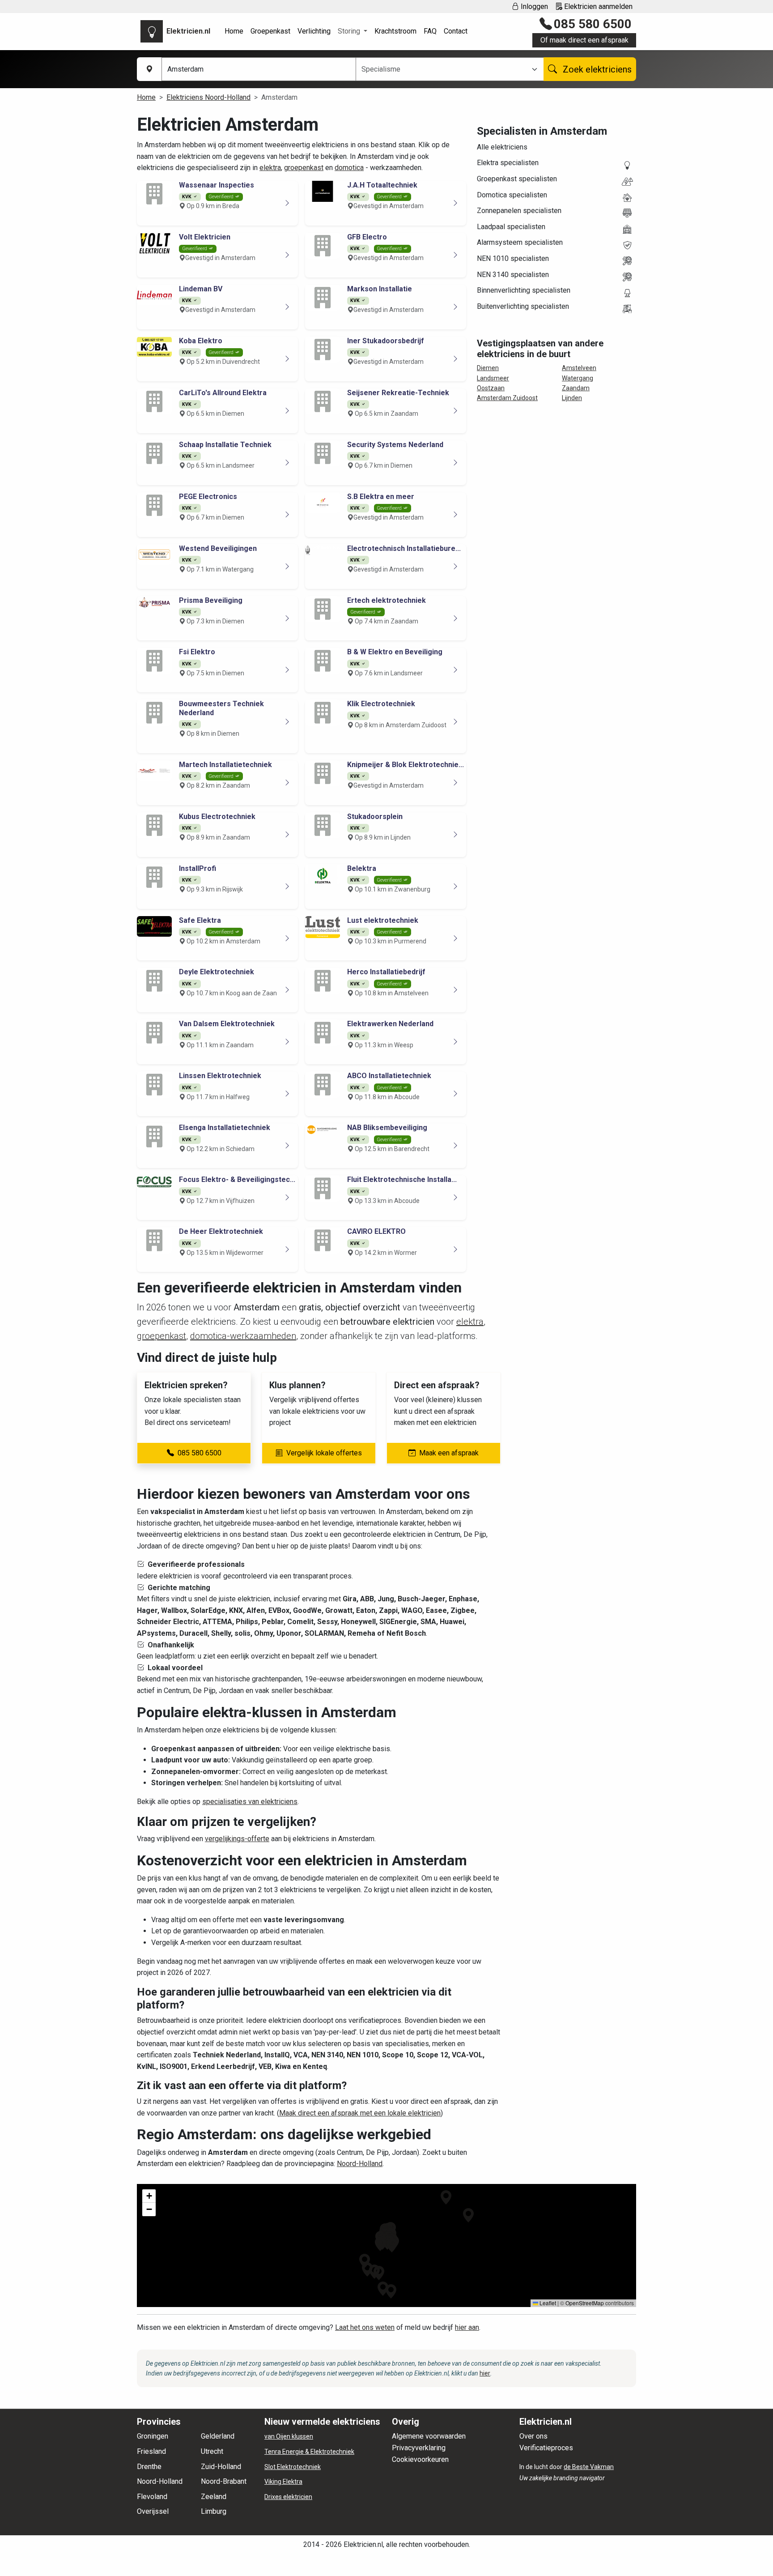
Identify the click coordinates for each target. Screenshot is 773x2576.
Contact (456, 31)
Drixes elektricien (288, 2497)
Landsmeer (493, 378)
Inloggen (533, 6)
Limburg (214, 2511)
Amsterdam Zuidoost (507, 398)
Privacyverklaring (419, 2448)
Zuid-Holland (221, 2467)
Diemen (488, 368)
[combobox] (444, 69)
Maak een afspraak (449, 1453)
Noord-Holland (360, 2164)
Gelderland (218, 2436)
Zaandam (576, 388)
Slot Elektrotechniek (293, 2467)
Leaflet (547, 2303)
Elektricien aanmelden (597, 6)
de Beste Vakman (589, 2467)
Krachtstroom (395, 31)
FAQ (430, 31)
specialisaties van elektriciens (250, 1802)
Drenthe (149, 2467)
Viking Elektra (283, 2482)
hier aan (467, 2327)
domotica (349, 168)
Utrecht (212, 2451)
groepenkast (304, 168)
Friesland (151, 2451)
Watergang (578, 378)
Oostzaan (491, 388)
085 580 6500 (593, 24)
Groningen (153, 2436)
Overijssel (153, 2511)
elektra (270, 168)
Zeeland (214, 2497)
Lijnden (572, 398)
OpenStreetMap (585, 2303)
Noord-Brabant (224, 2481)
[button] (383, 2289)
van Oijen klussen (289, 2436)
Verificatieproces (546, 2448)
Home (234, 31)
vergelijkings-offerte (237, 1839)
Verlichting (314, 31)
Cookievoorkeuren (420, 2459)
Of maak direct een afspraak (584, 40)
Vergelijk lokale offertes (324, 1453)
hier (485, 2373)
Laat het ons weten (365, 2327)
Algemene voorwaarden (429, 2436)
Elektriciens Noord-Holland (208, 97)
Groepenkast (270, 31)
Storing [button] (350, 31)
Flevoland (152, 2497)
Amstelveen (579, 368)
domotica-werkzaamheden (243, 1336)
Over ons (533, 2436)
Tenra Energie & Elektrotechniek (309, 2452)
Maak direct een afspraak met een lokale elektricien (360, 2113)
